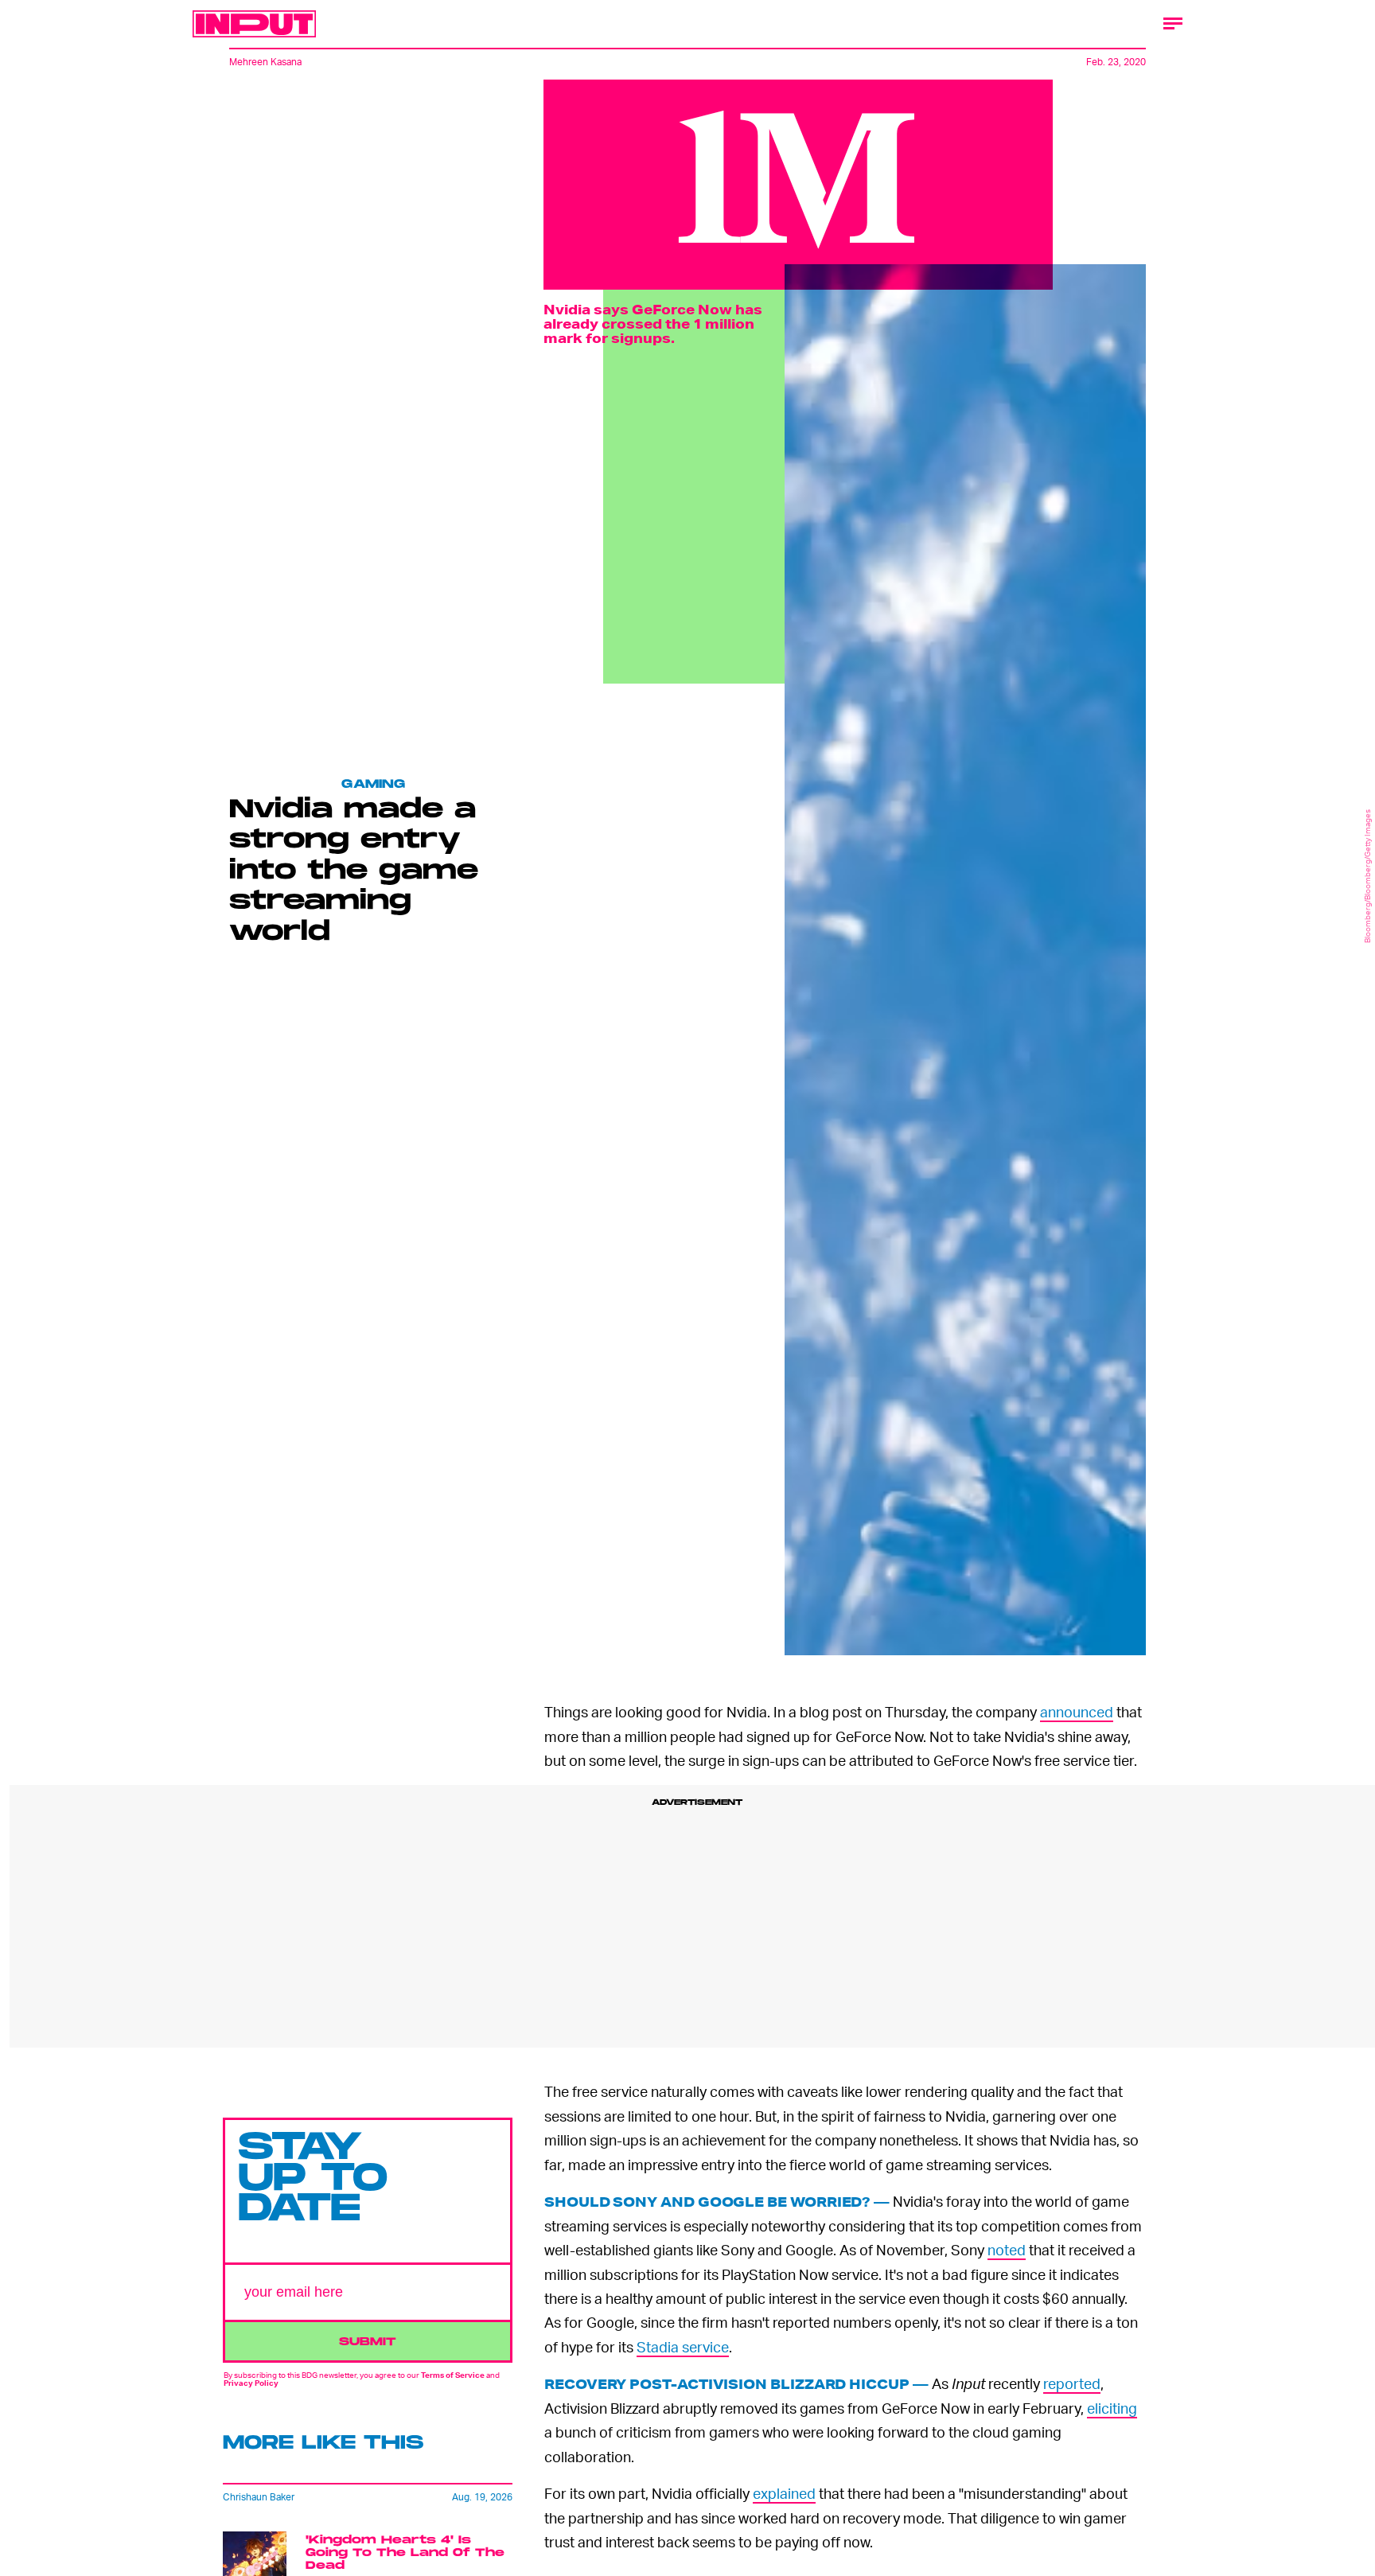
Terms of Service (453, 2375)
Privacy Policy (251, 2383)
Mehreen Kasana (265, 62)
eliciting (1112, 2408)
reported (1072, 2383)
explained (784, 2493)
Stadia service (683, 2346)
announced (1077, 1711)
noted (1007, 2249)
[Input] (254, 24)
